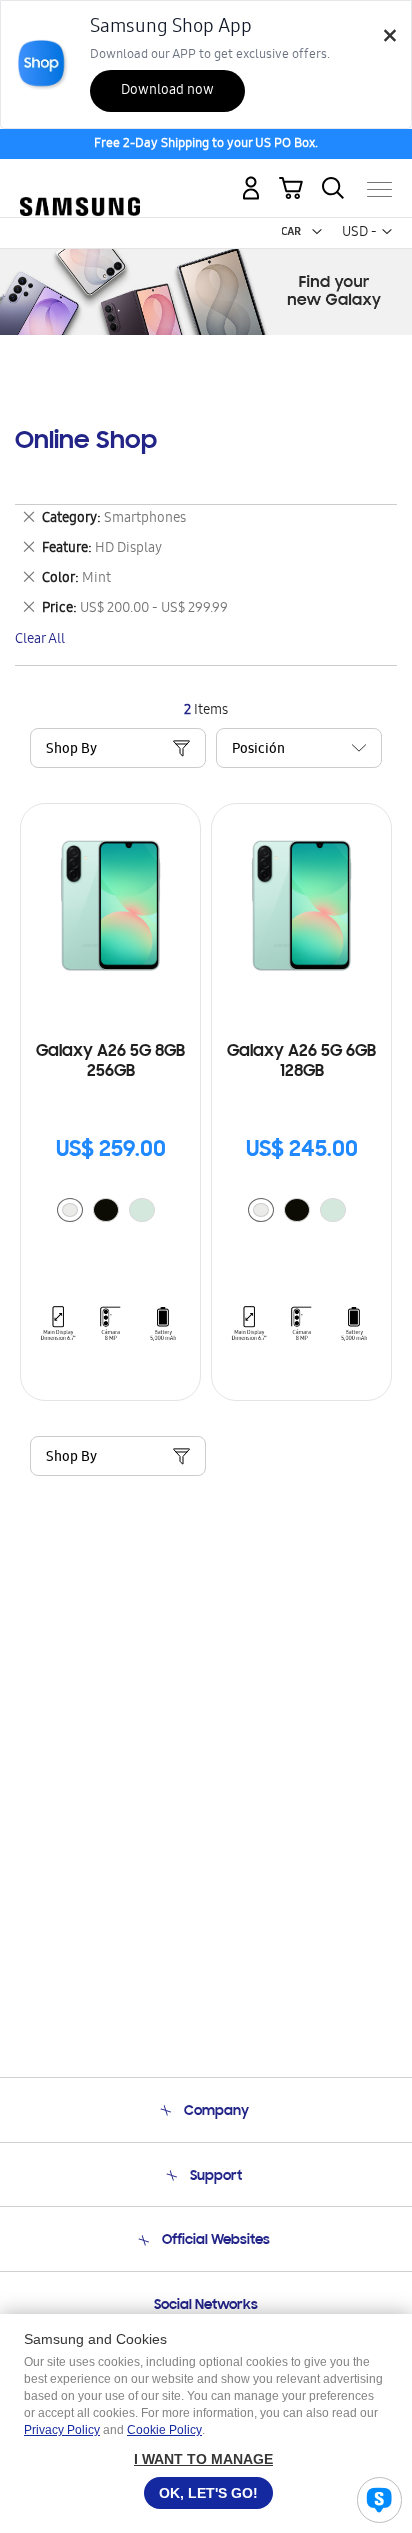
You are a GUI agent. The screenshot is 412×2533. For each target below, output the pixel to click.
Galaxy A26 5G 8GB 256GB (110, 1062)
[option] (70, 1210)
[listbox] (111, 1212)
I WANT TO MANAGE (203, 2459)
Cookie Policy (164, 2430)
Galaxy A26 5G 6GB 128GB (301, 1062)
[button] (317, 232)
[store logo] (80, 181)
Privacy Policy (62, 2430)
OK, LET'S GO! (208, 2493)
